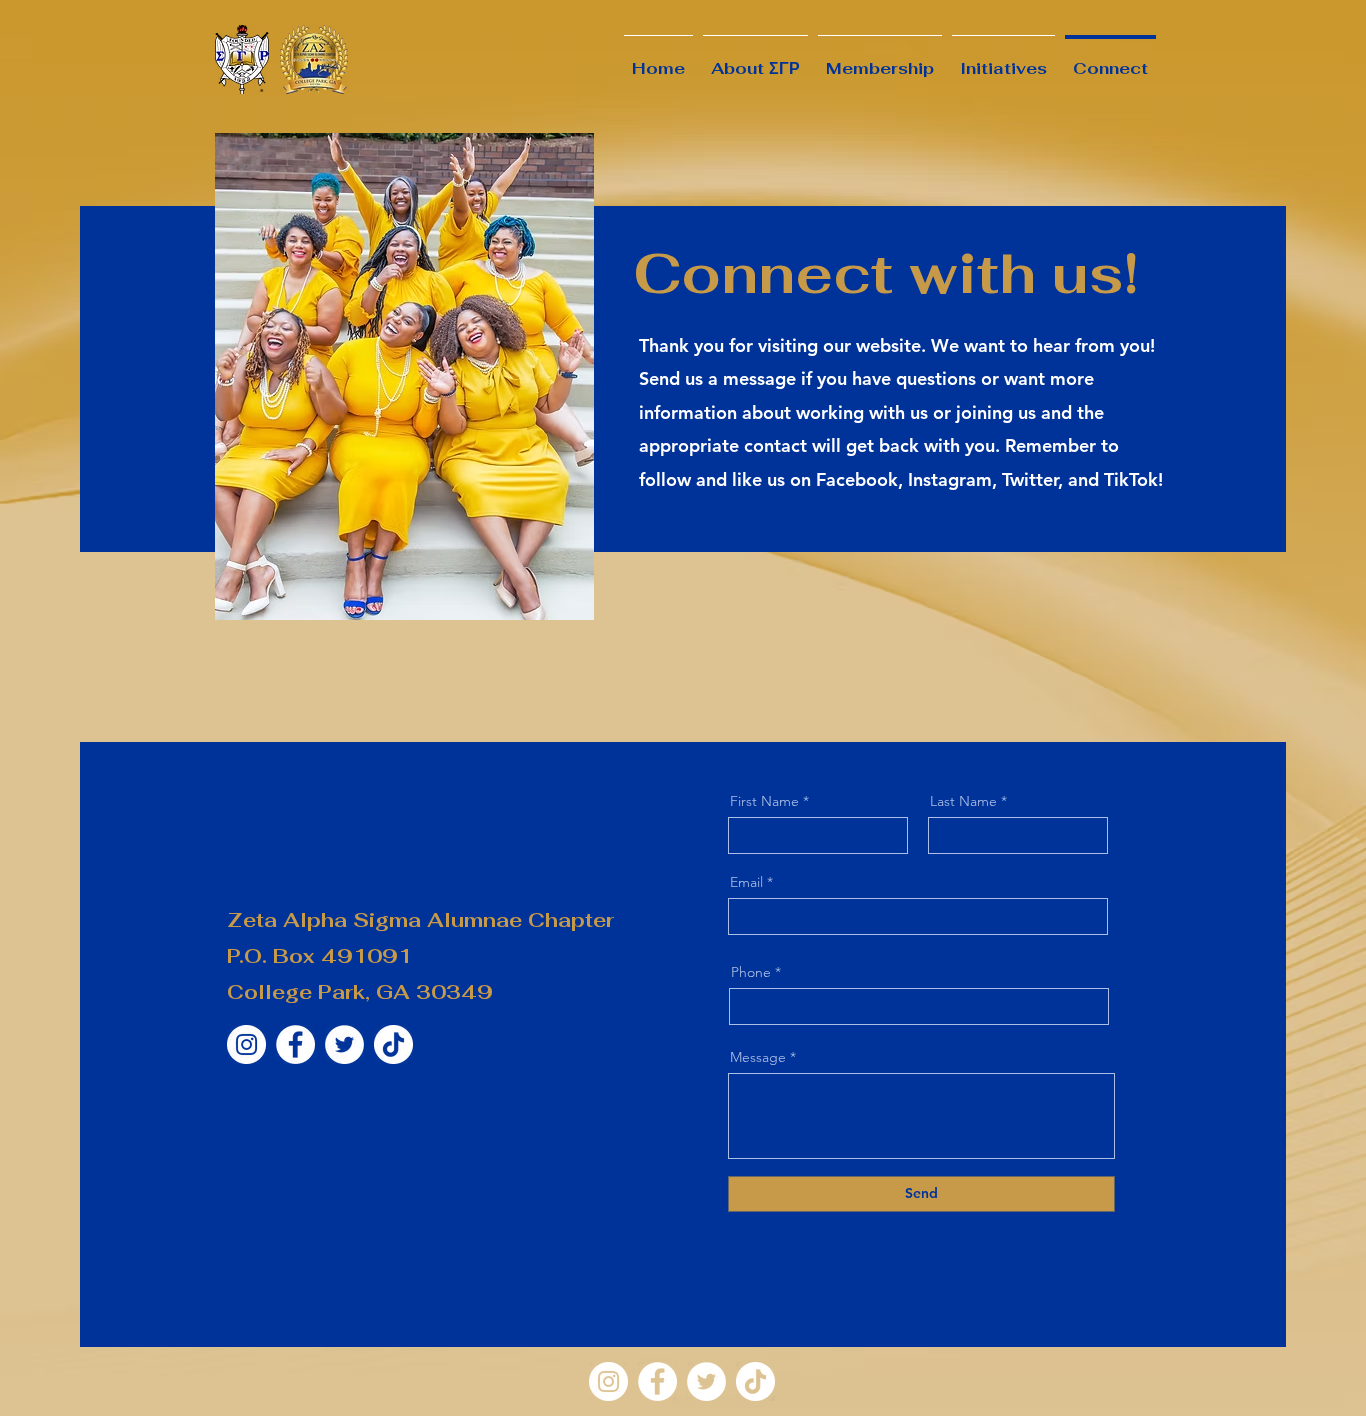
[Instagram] (246, 1044)
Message (758, 1057)
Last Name (963, 801)
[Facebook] (295, 1044)
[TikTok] (393, 1044)
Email (746, 882)
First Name (764, 801)
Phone (751, 972)
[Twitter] (344, 1044)
